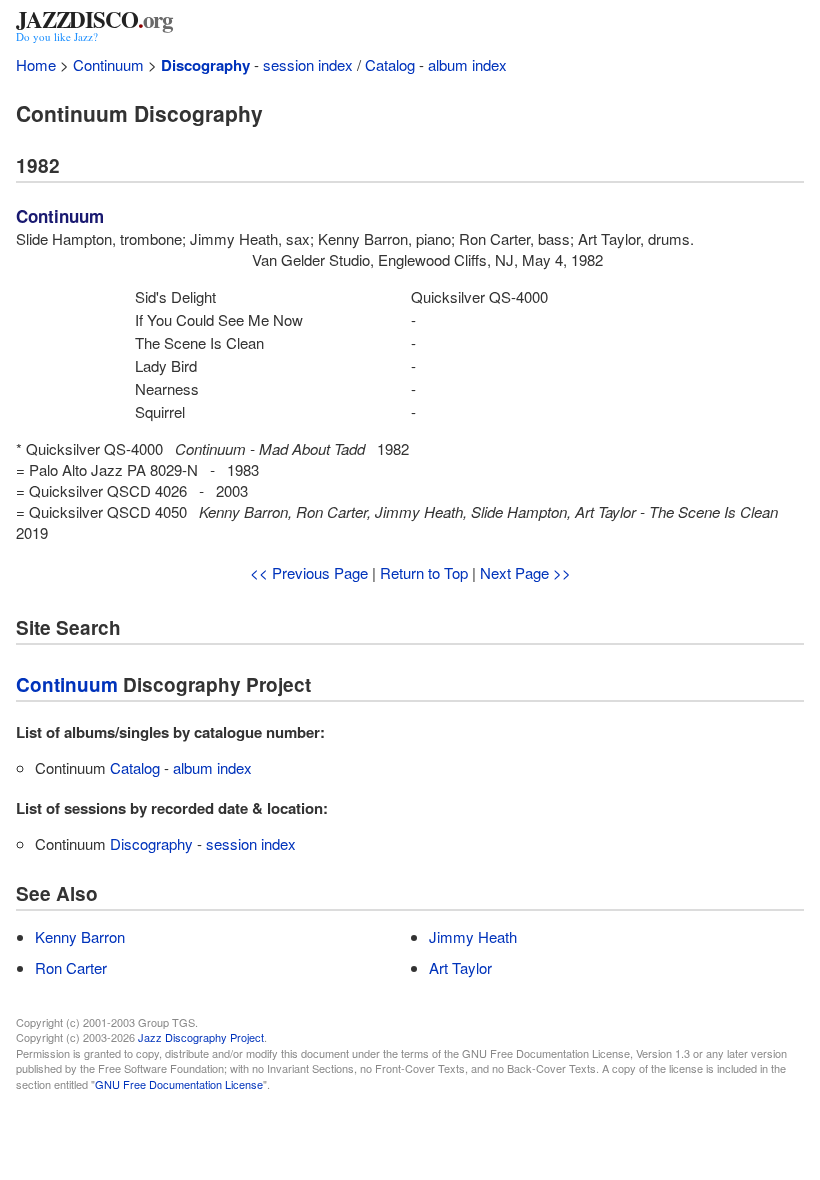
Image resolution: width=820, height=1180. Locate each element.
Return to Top (424, 572)
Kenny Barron (80, 936)
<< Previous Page (309, 572)
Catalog (390, 64)
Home (36, 64)
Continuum (108, 64)
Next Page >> (525, 572)
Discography (205, 65)
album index (467, 64)
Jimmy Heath (473, 936)
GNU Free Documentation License (179, 1084)
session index (308, 64)
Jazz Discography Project (201, 1037)
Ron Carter (71, 967)
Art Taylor (460, 967)
